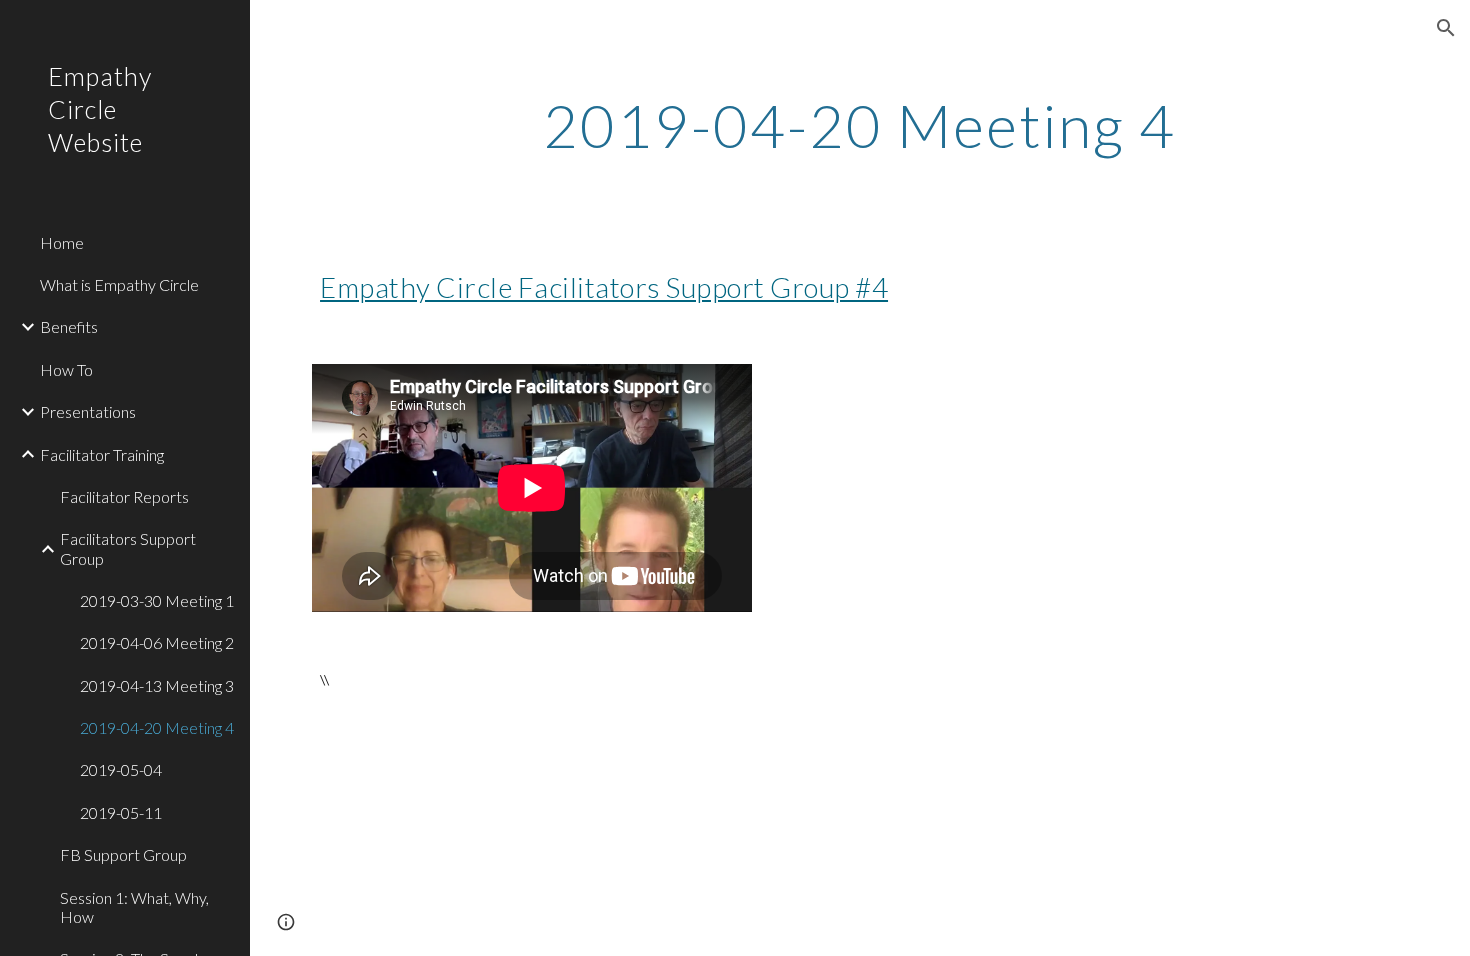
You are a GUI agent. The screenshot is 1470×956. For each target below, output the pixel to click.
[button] (1446, 28)
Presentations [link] (88, 411)
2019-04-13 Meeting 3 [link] (157, 685)
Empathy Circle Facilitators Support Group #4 (604, 287)
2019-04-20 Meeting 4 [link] (157, 727)
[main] (859, 125)
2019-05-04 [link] (121, 769)
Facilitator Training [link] (102, 454)
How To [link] (66, 369)
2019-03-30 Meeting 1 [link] (157, 600)
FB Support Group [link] (123, 854)
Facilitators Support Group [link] (128, 548)
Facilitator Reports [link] (124, 496)
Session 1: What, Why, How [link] (134, 907)
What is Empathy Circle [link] (119, 284)
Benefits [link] (69, 326)
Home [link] (62, 242)
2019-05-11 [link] (121, 812)
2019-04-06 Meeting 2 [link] (157, 642)
